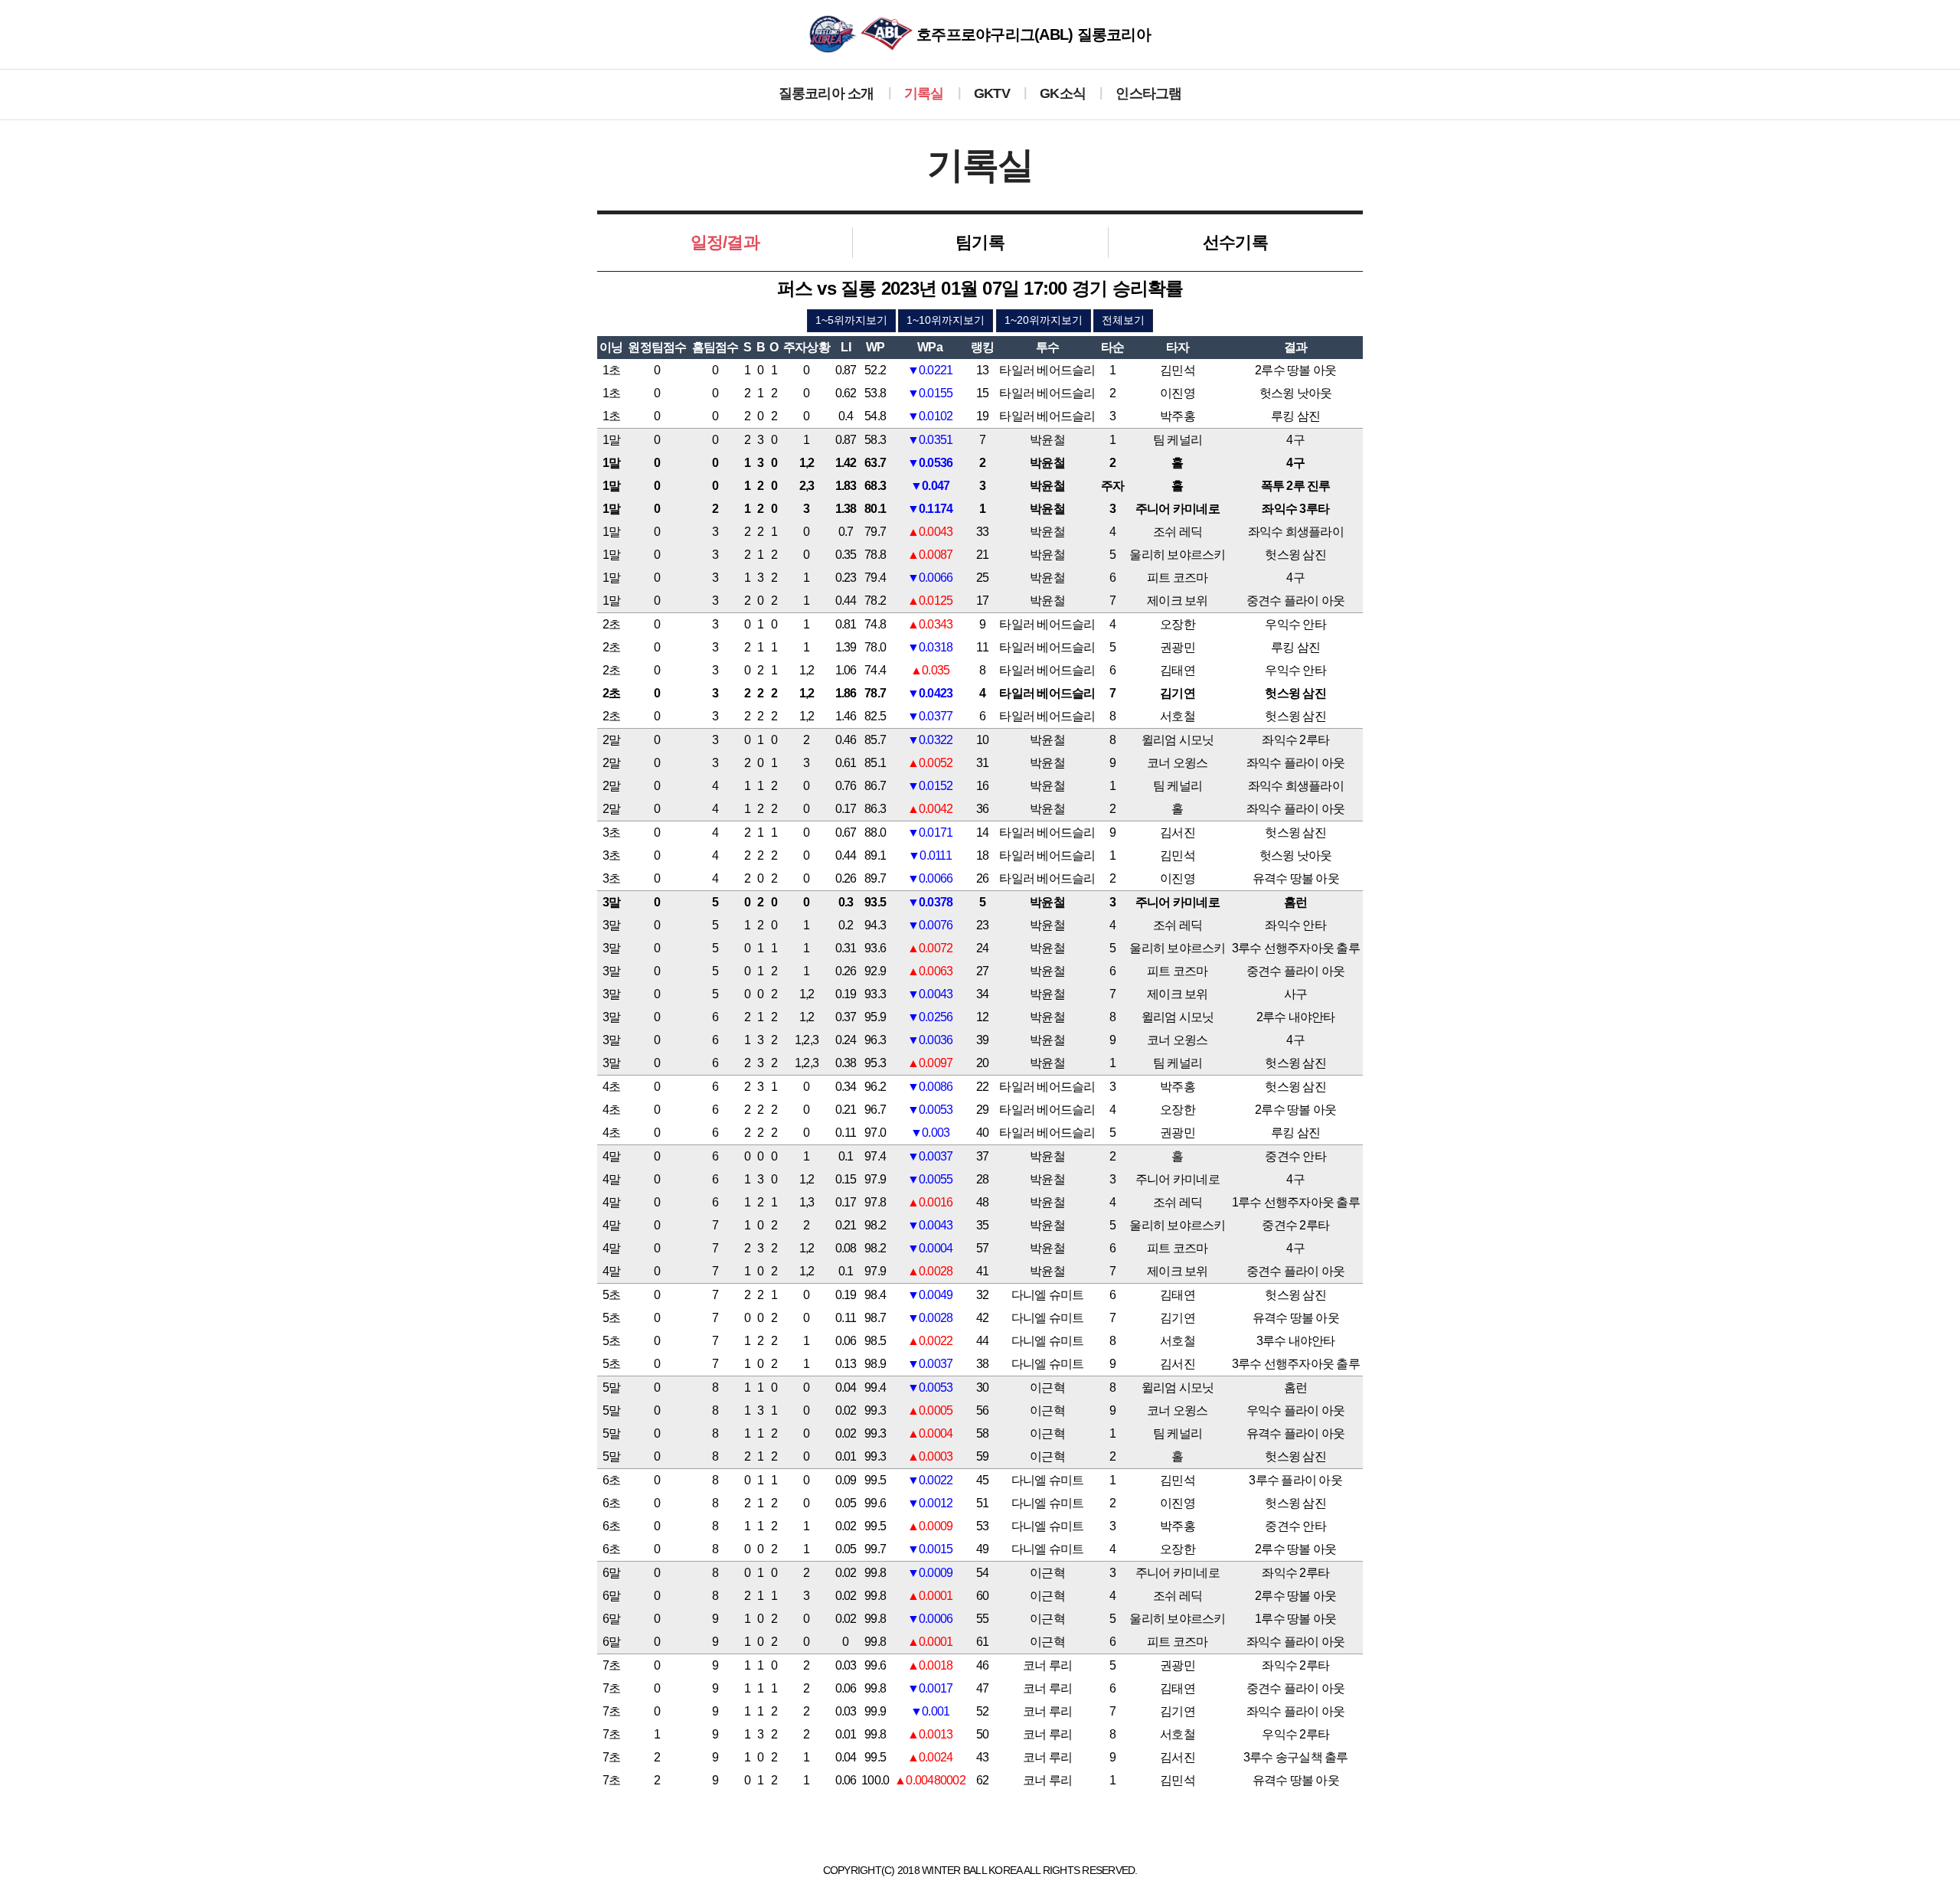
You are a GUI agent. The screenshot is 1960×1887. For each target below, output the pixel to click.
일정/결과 (725, 242)
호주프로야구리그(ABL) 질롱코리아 (1032, 34)
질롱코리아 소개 (826, 93)
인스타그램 (1148, 93)
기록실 (924, 93)
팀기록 (980, 242)
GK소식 (1063, 93)
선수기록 (1235, 242)
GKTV (992, 93)
